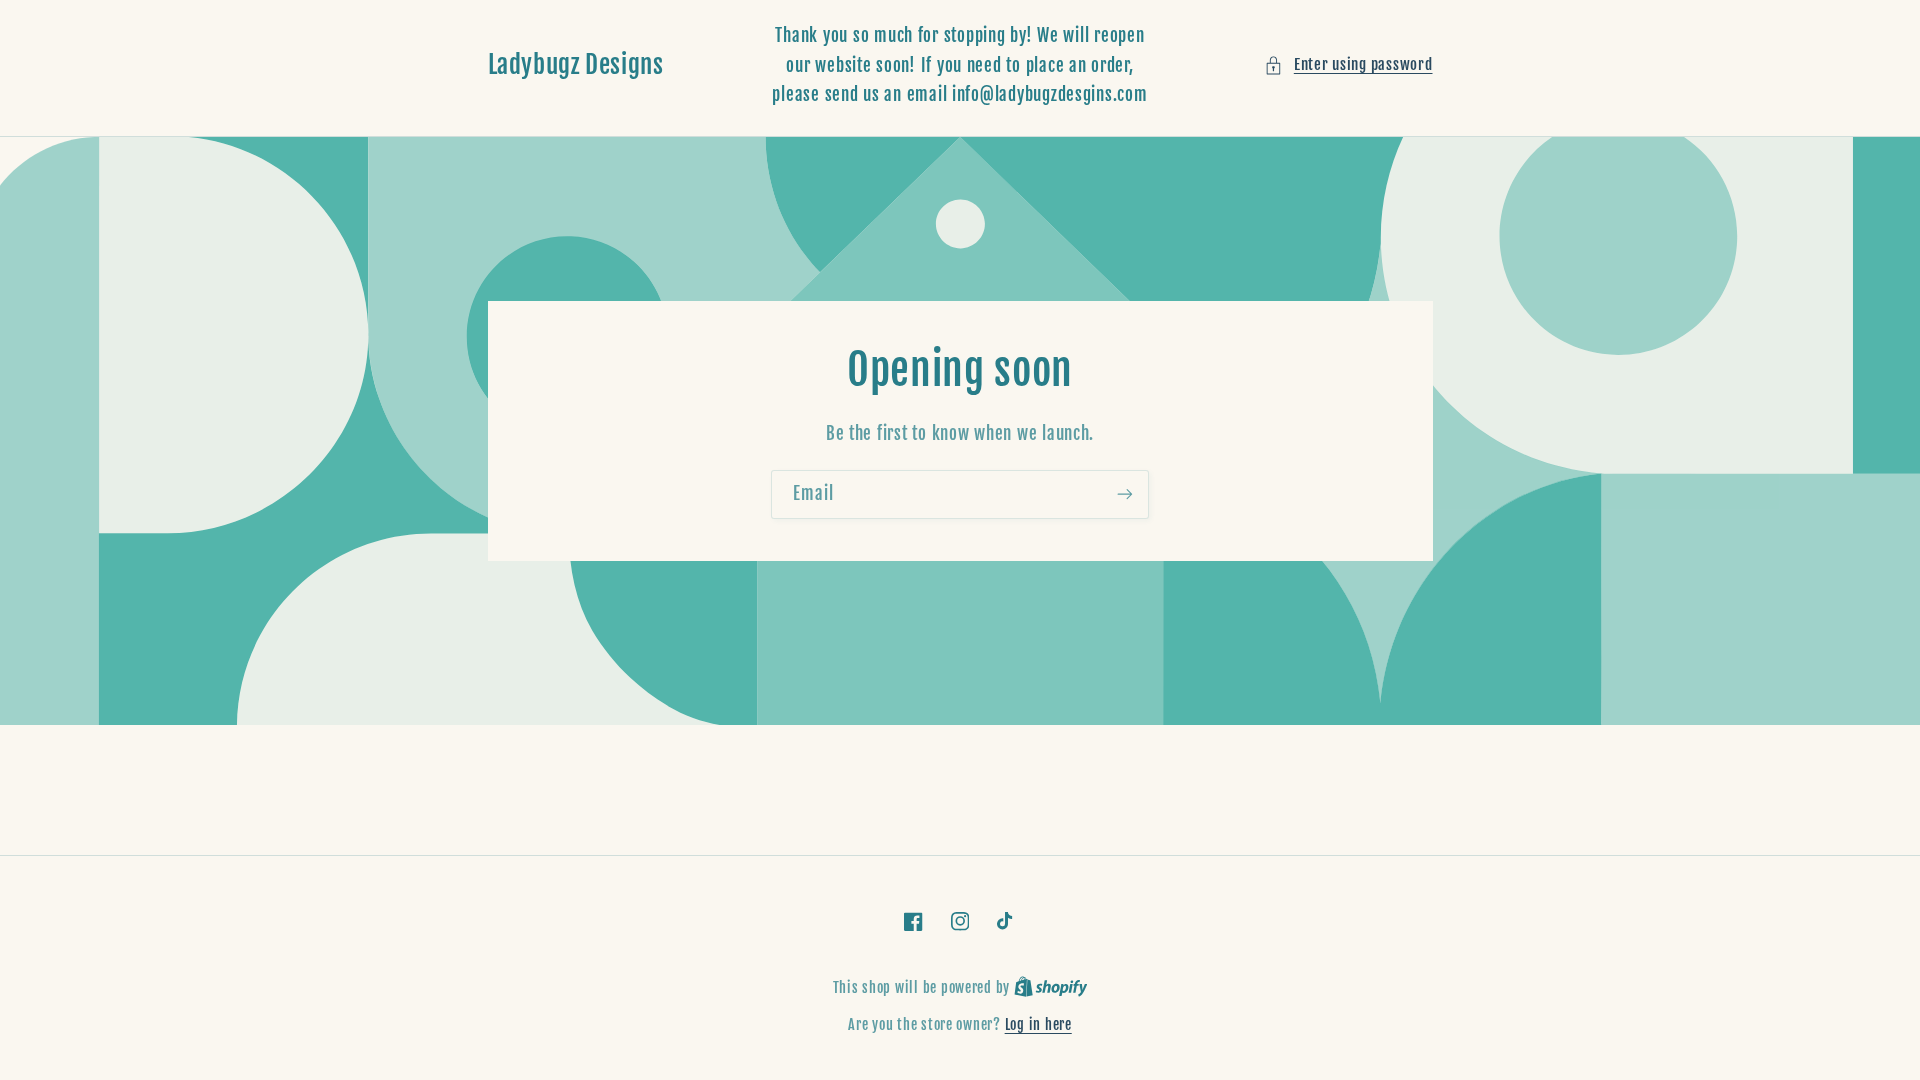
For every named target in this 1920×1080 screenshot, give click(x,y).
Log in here (1038, 1024)
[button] (1348, 65)
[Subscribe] (1125, 494)
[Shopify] (1051, 987)
